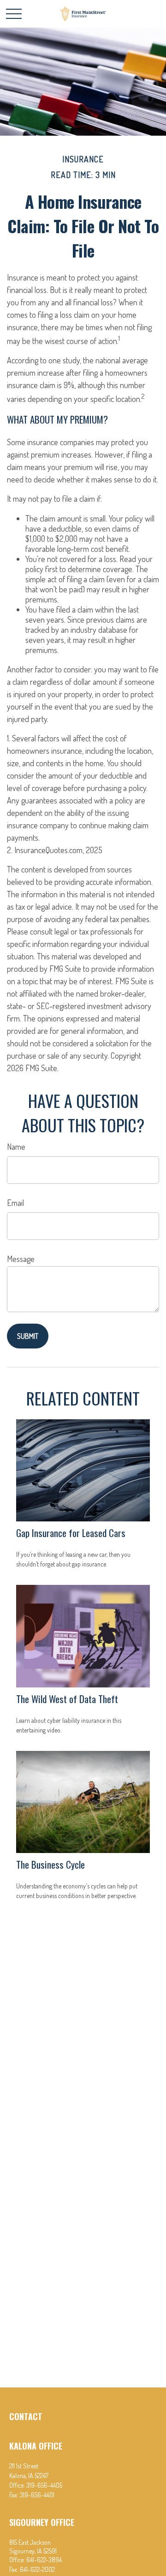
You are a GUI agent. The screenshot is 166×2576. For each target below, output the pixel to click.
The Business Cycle (50, 1864)
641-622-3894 (44, 2560)
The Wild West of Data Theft (67, 1699)
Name (16, 1147)
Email (15, 1203)
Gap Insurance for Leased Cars (71, 1533)
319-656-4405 (44, 2485)
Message (21, 1259)
